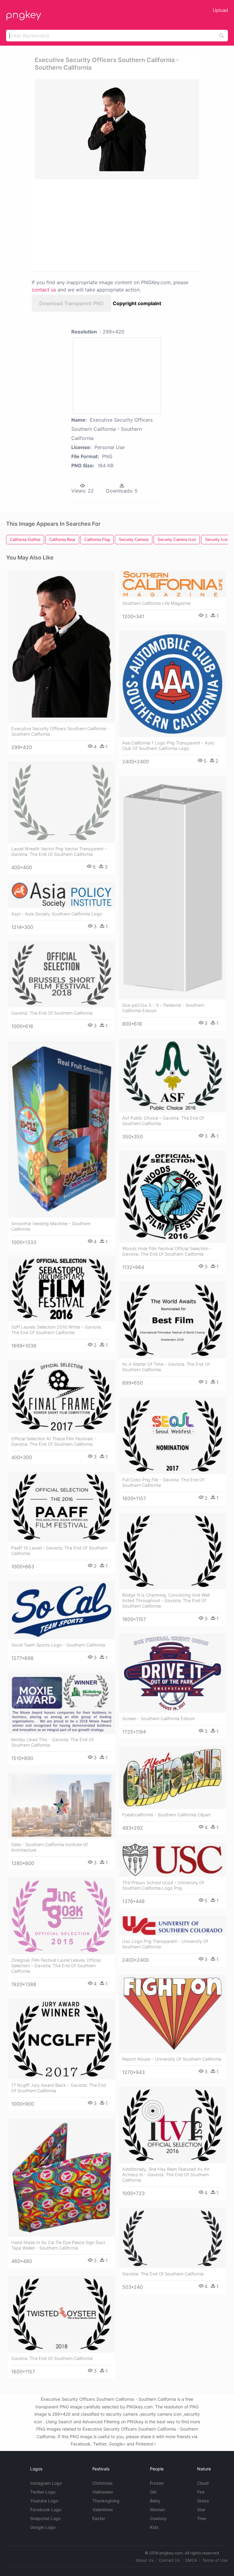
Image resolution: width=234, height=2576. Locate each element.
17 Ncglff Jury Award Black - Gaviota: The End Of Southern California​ (59, 2088)
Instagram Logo (46, 2483)
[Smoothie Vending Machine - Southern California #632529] (62, 1129)
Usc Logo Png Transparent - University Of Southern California (165, 1944)
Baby (155, 2501)
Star (201, 2510)
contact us (44, 290)
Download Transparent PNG (71, 303)
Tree (202, 2518)
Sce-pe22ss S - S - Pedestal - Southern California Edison (163, 1008)
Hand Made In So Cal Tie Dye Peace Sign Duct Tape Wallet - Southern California (58, 2245)
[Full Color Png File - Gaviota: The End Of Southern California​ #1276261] (172, 1436)
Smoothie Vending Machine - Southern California (51, 1226)
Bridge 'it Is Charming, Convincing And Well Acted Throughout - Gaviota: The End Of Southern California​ (166, 1600)
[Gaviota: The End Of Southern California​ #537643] (62, 974)
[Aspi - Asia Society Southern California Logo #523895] (62, 895)
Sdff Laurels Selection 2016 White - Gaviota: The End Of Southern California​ (57, 1330)
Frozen (157, 2483)
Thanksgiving (106, 2501)
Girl (153, 2492)
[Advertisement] (89, 225)
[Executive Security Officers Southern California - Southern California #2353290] (62, 647)
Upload (220, 10)
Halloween (103, 2492)
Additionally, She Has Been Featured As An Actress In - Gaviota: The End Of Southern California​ (166, 2175)
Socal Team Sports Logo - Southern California (58, 1645)
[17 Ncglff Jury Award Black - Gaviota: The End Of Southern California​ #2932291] (62, 2039)
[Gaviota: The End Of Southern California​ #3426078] (172, 2238)
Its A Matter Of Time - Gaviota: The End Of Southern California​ (166, 1367)
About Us (145, 2560)
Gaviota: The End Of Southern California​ (52, 1013)
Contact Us (169, 2560)
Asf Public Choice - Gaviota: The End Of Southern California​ (163, 1121)
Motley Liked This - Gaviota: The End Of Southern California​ (52, 1742)
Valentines (103, 2510)
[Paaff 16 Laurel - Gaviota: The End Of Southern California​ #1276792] (62, 1507)
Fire (201, 2492)
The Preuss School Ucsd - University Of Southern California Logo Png (163, 1885)
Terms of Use (215, 2560)
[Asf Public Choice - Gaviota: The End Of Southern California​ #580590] (172, 1075)
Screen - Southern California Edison (158, 1718)
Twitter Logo (43, 2492)
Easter (99, 2518)
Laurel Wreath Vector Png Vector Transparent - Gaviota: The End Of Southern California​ (59, 851)
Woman (157, 2510)
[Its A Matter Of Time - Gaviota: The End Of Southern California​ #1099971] (172, 1320)
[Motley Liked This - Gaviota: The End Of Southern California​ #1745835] (62, 1703)
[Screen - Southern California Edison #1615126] (172, 1673)
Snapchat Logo (45, 2518)
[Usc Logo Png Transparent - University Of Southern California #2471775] (172, 1926)
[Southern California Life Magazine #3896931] (172, 584)
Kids (154, 2527)
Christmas (103, 2483)
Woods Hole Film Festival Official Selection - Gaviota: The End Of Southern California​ (167, 1251)
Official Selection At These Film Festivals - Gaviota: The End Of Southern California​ (54, 1441)
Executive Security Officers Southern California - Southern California (60, 731)
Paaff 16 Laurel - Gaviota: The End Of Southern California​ (59, 1551)
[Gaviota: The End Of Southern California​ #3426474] (62, 2314)
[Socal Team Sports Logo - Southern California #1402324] (62, 1610)
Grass (203, 2501)
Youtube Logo (44, 2501)
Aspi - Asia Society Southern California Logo (57, 914)
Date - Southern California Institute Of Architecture (50, 1847)
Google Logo (43, 2527)
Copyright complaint (137, 303)
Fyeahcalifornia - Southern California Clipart (166, 1815)
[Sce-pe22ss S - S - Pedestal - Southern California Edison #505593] (172, 888)
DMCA (191, 2560)
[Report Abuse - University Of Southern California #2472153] (172, 2014)
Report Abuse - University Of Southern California (172, 2059)
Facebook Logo (46, 2510)
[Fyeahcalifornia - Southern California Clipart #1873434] (172, 1778)
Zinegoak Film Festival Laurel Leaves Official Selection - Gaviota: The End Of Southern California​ (56, 1966)
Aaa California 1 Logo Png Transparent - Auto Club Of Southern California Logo (168, 746)
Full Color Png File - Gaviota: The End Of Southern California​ (163, 1482)
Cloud (203, 2483)
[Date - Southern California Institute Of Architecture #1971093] (62, 1806)
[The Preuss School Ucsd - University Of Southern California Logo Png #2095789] (172, 1860)
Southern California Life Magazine (156, 603)
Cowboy (158, 2518)
